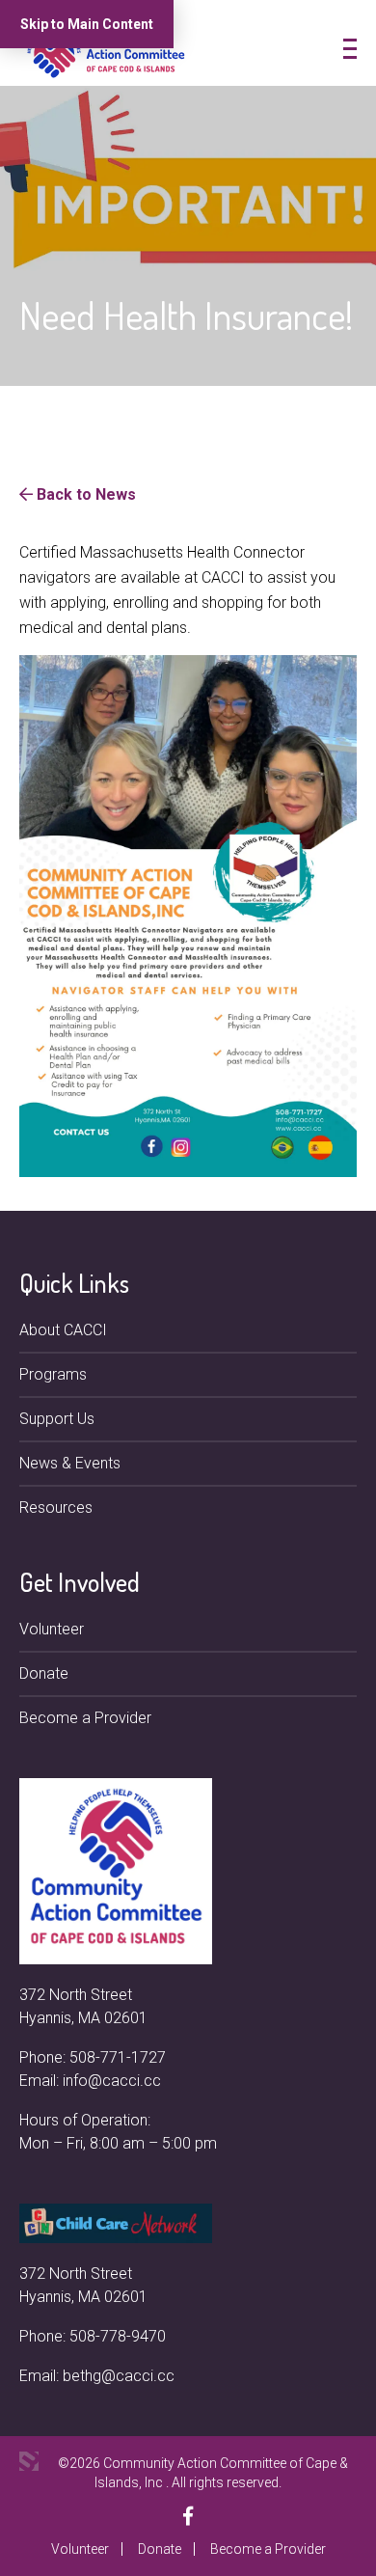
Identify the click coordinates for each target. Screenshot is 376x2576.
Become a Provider (85, 1718)
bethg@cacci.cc (119, 2376)
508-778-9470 (118, 2336)
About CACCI (63, 1330)
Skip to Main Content (87, 24)
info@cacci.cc (112, 2081)
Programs (53, 1374)
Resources (56, 1507)
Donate (44, 1673)
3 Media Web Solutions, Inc (29, 2461)
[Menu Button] (350, 49)
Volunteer (52, 1629)
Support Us (57, 1419)
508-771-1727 (118, 2057)
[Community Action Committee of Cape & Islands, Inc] (106, 52)
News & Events (70, 1463)
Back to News (84, 494)
